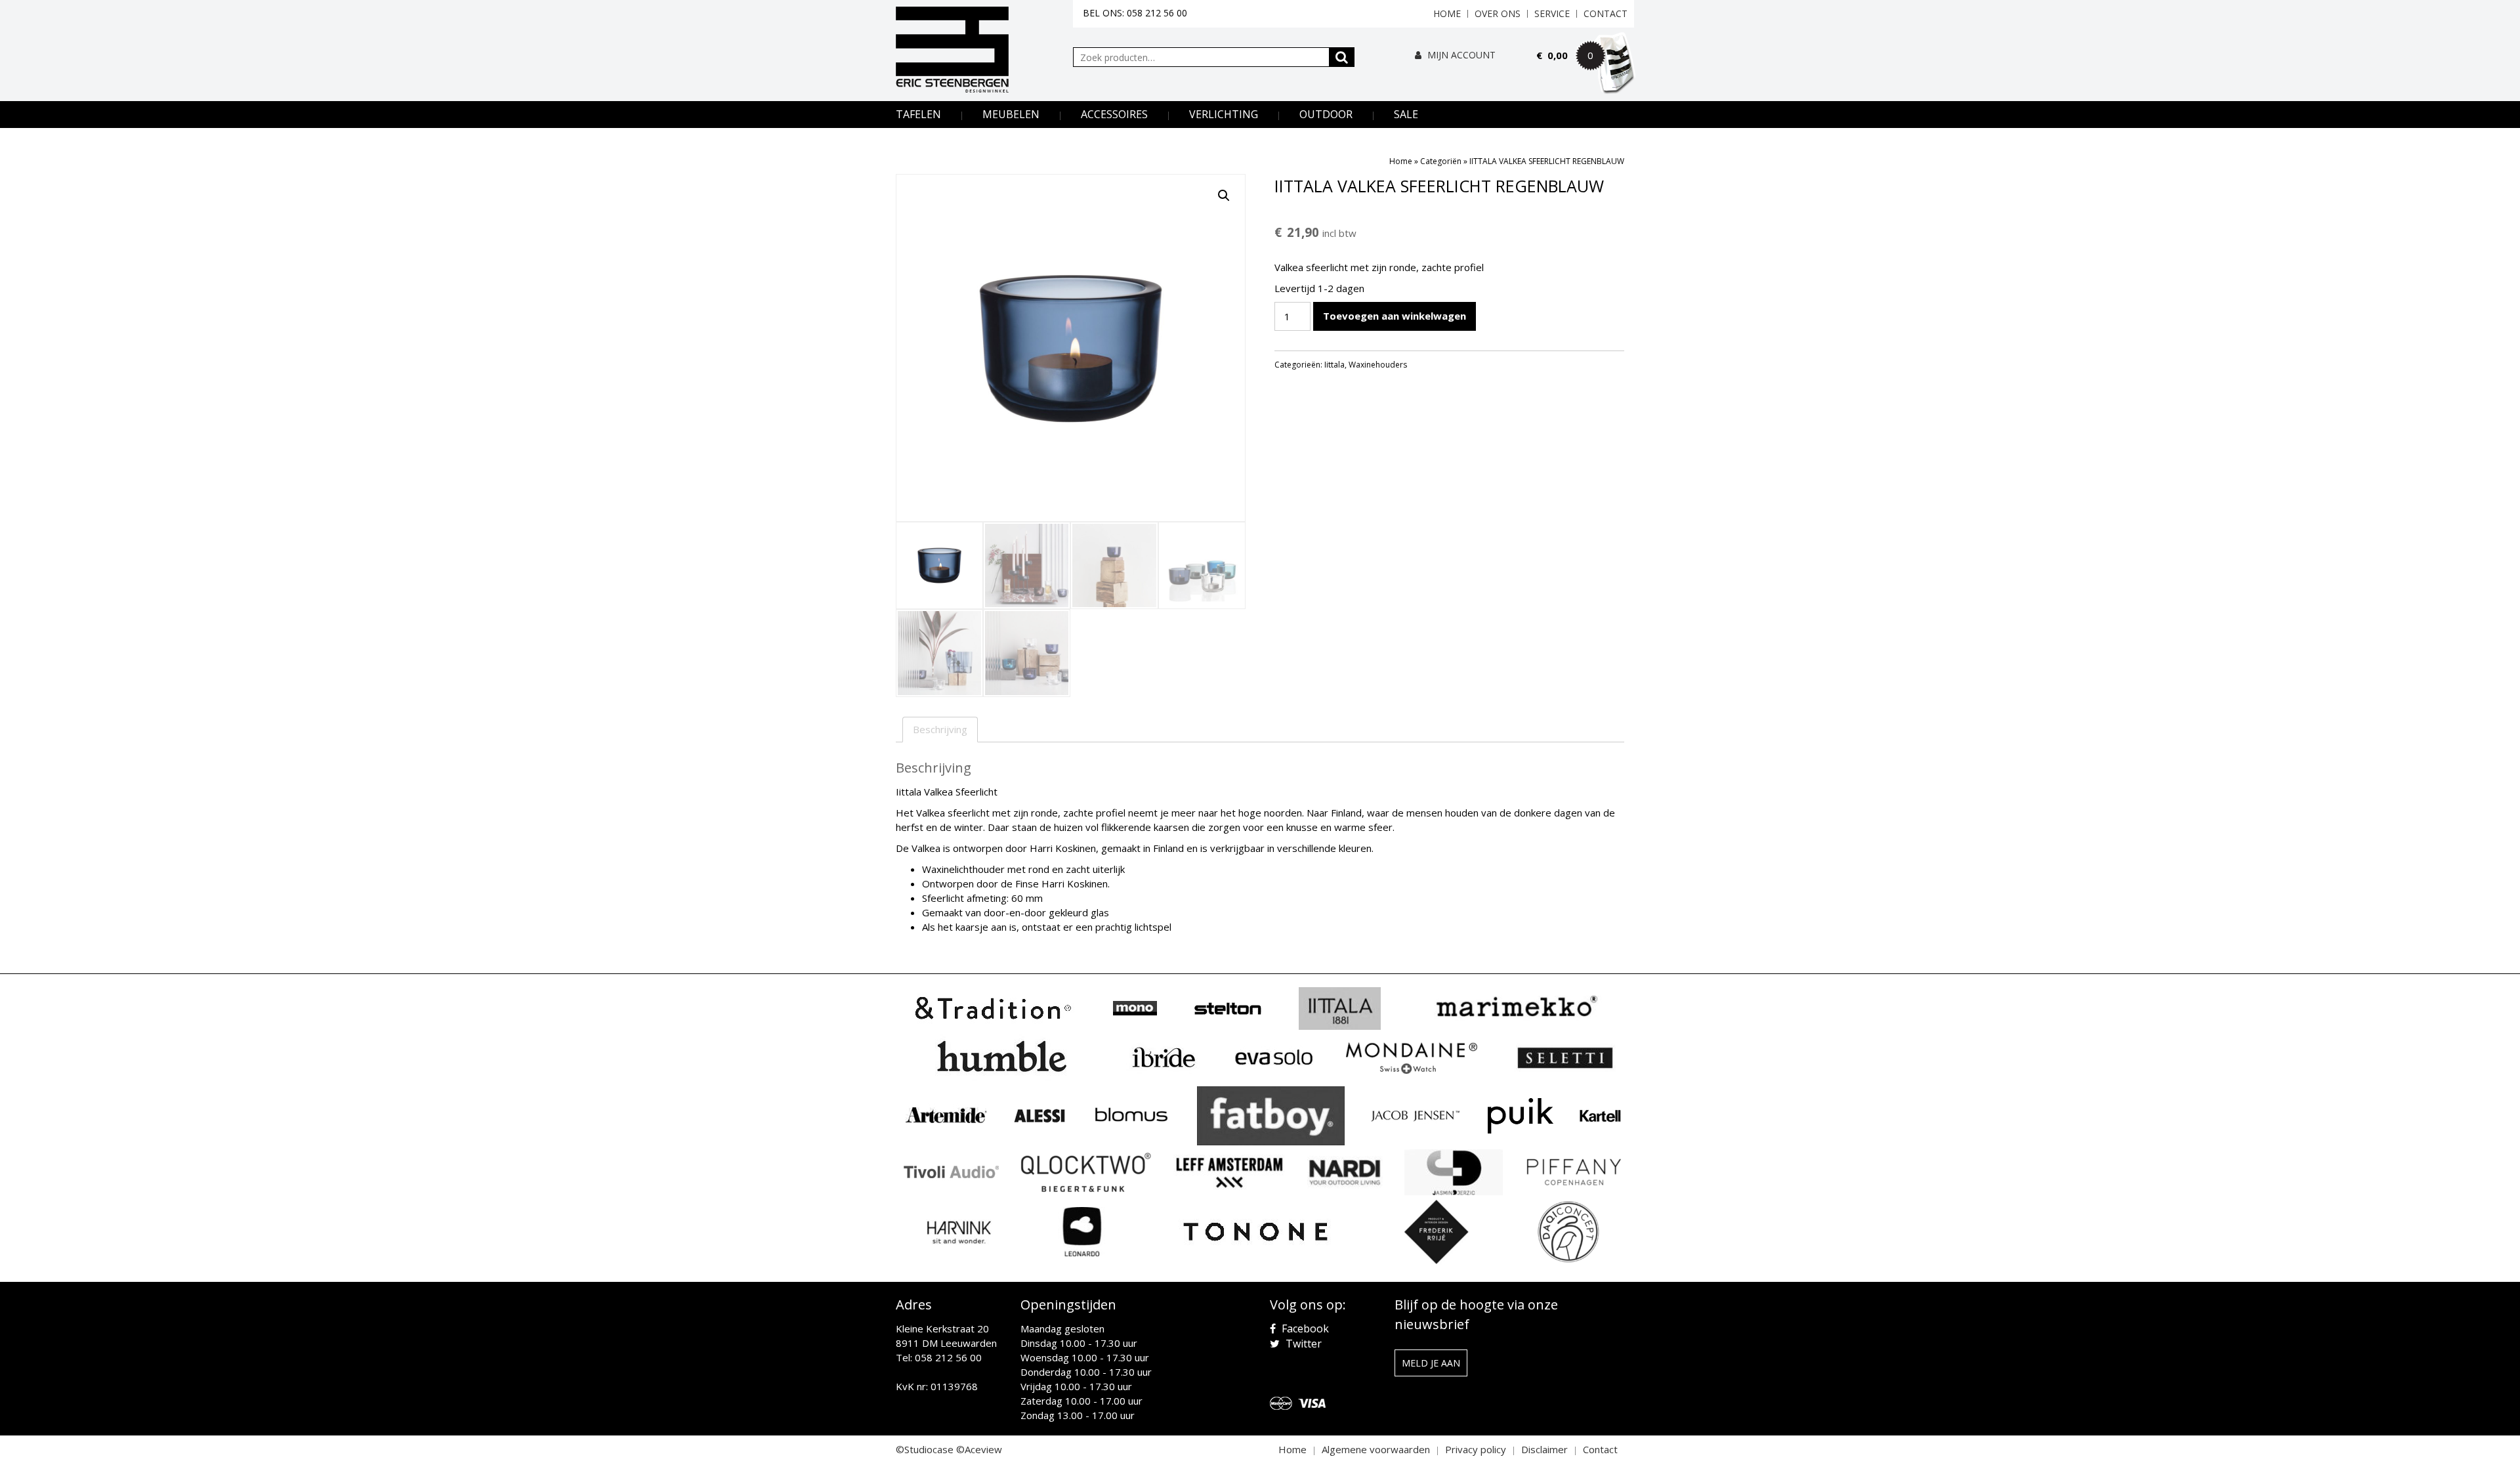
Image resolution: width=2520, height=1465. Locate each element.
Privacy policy (1476, 1449)
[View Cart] (1585, 74)
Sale (1406, 114)
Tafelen (918, 114)
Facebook (1304, 1328)
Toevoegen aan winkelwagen (1395, 316)
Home (1447, 13)
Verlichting (1224, 114)
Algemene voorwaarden (1376, 1449)
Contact (1606, 13)
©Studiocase (925, 1449)
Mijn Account (1460, 55)
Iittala (1334, 365)
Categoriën (1441, 161)
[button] (1224, 196)
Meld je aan (1431, 1363)
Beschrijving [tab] (940, 729)
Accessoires (1114, 114)
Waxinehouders (1378, 365)
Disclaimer (1544, 1449)
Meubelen (1011, 114)
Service (1552, 13)
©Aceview (979, 1449)
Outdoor (1326, 114)
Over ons (1498, 13)
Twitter (1302, 1344)
